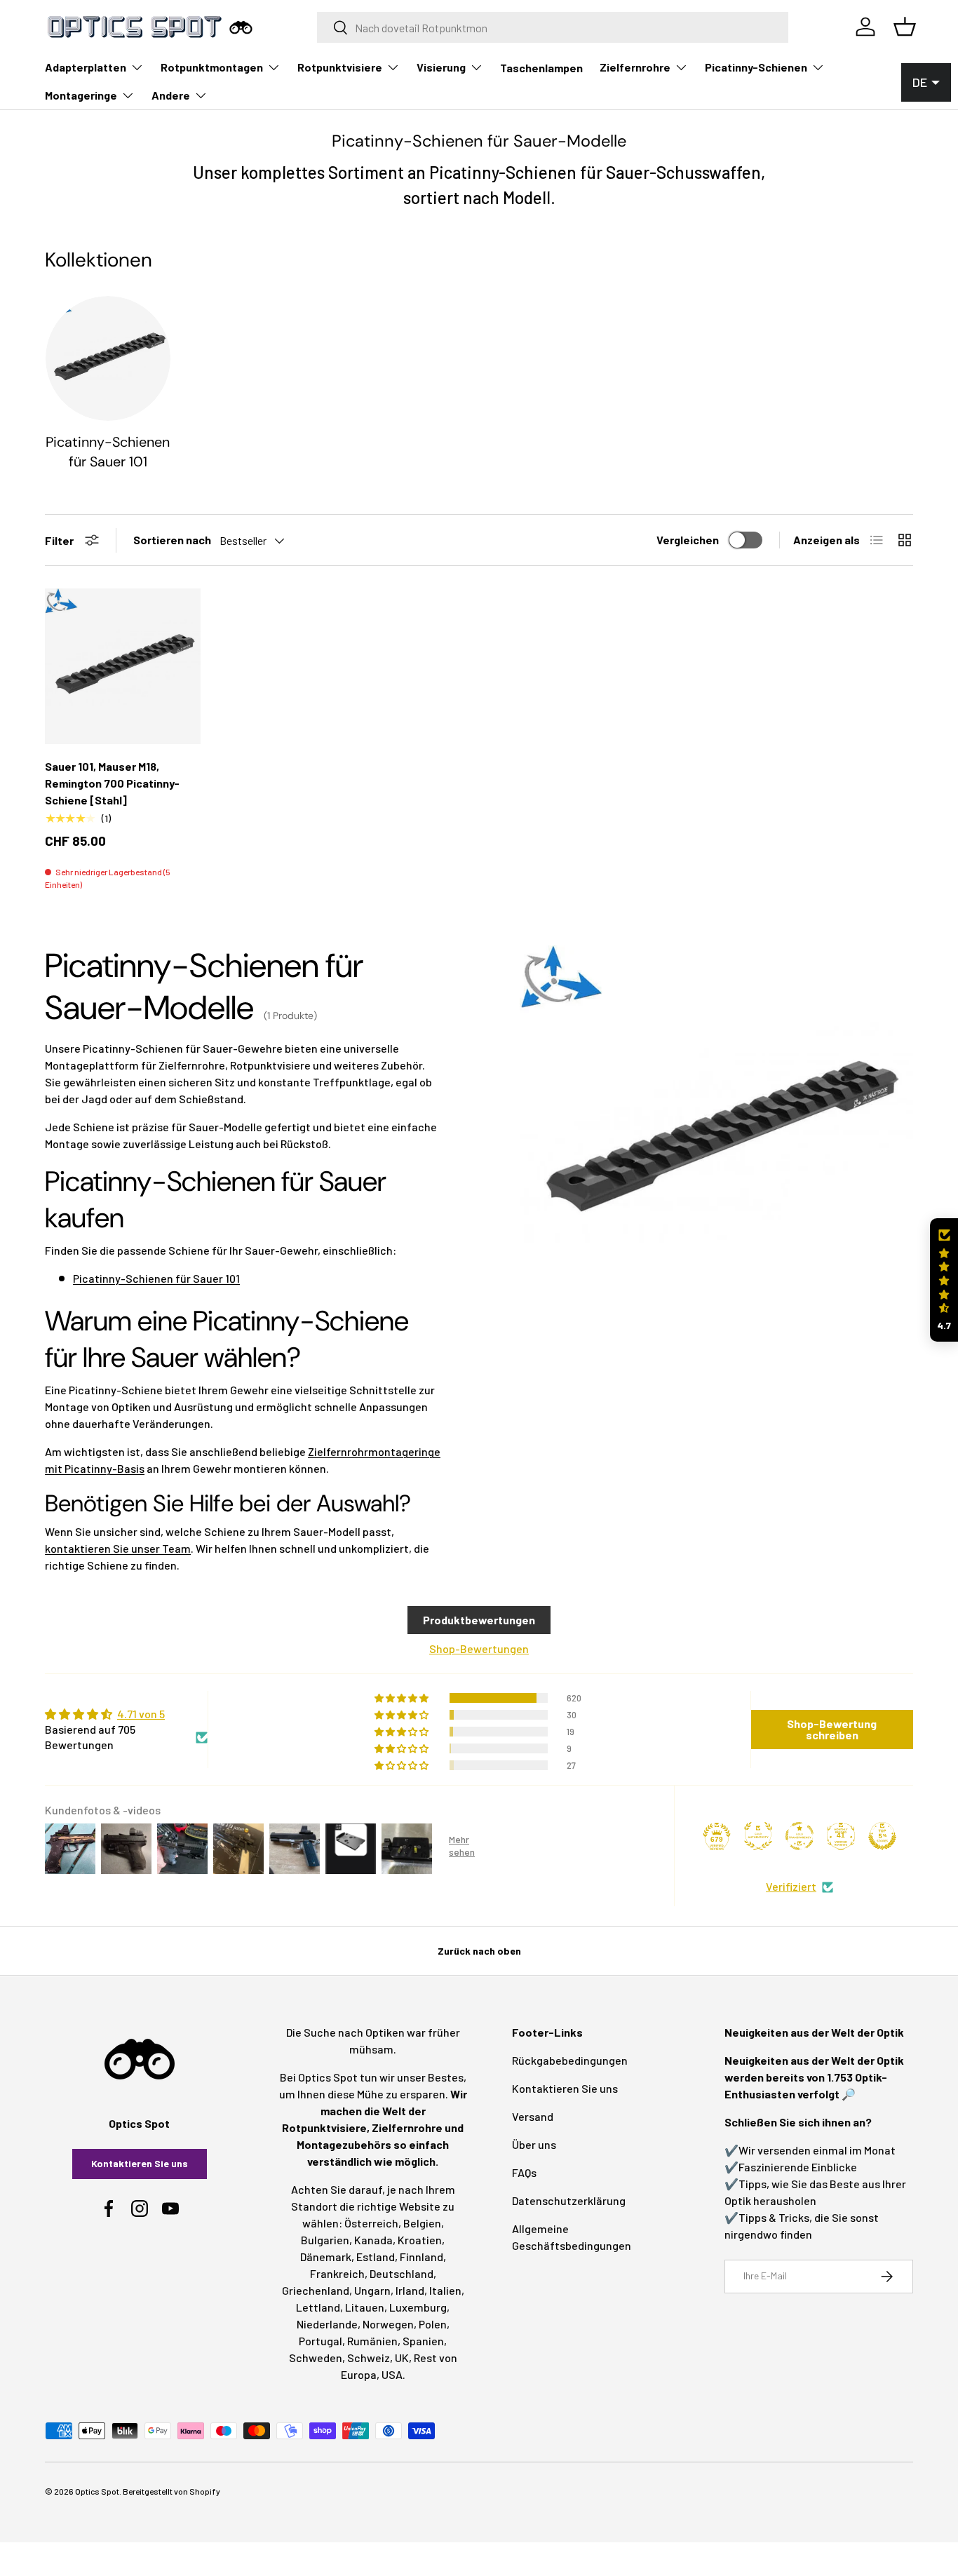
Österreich (371, 2223)
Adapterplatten (86, 67)
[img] (126, 1714)
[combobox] (553, 27)
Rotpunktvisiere (340, 67)
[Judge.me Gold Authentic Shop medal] (758, 1836)
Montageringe (81, 95)
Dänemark (326, 2257)
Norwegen (388, 2324)
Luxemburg (418, 2307)
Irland (410, 2290)
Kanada (373, 2240)
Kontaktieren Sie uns (140, 2163)
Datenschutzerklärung (569, 2200)
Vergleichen (688, 540)
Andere (171, 95)
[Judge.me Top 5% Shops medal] (882, 1836)
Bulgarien (325, 2240)
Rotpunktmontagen (212, 67)
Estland (376, 2257)
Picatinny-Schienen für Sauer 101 (108, 452)
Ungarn (372, 2290)
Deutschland (402, 2273)
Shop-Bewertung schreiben (832, 1729)
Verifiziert (791, 1886)
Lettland (318, 2307)
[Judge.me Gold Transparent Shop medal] (800, 1836)
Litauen (365, 2307)
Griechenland (316, 2290)
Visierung (441, 67)
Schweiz (369, 2358)
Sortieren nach (172, 540)
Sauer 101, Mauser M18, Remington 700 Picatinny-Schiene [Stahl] (112, 783)
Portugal (321, 2341)
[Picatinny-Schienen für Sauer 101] (108, 358)
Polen (433, 2324)
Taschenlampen (541, 68)
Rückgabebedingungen (570, 2060)
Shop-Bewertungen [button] (479, 1648)
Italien (445, 2290)
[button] (944, 1280)
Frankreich (337, 2273)
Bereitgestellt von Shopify (171, 2491)
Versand (533, 2116)
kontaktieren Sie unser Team (118, 1548)
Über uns (534, 2144)
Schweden (316, 2358)
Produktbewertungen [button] (479, 1620)
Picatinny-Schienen (756, 67)
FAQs (524, 2172)
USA (392, 2374)
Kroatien (420, 2240)
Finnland (421, 2257)
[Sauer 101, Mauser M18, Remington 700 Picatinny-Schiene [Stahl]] (123, 666)
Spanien (423, 2341)
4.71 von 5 (141, 1714)
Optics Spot (97, 2491)
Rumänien (372, 2341)
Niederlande (327, 2324)
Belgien (422, 2223)
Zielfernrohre (635, 67)
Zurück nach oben (479, 1951)
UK (402, 2358)
